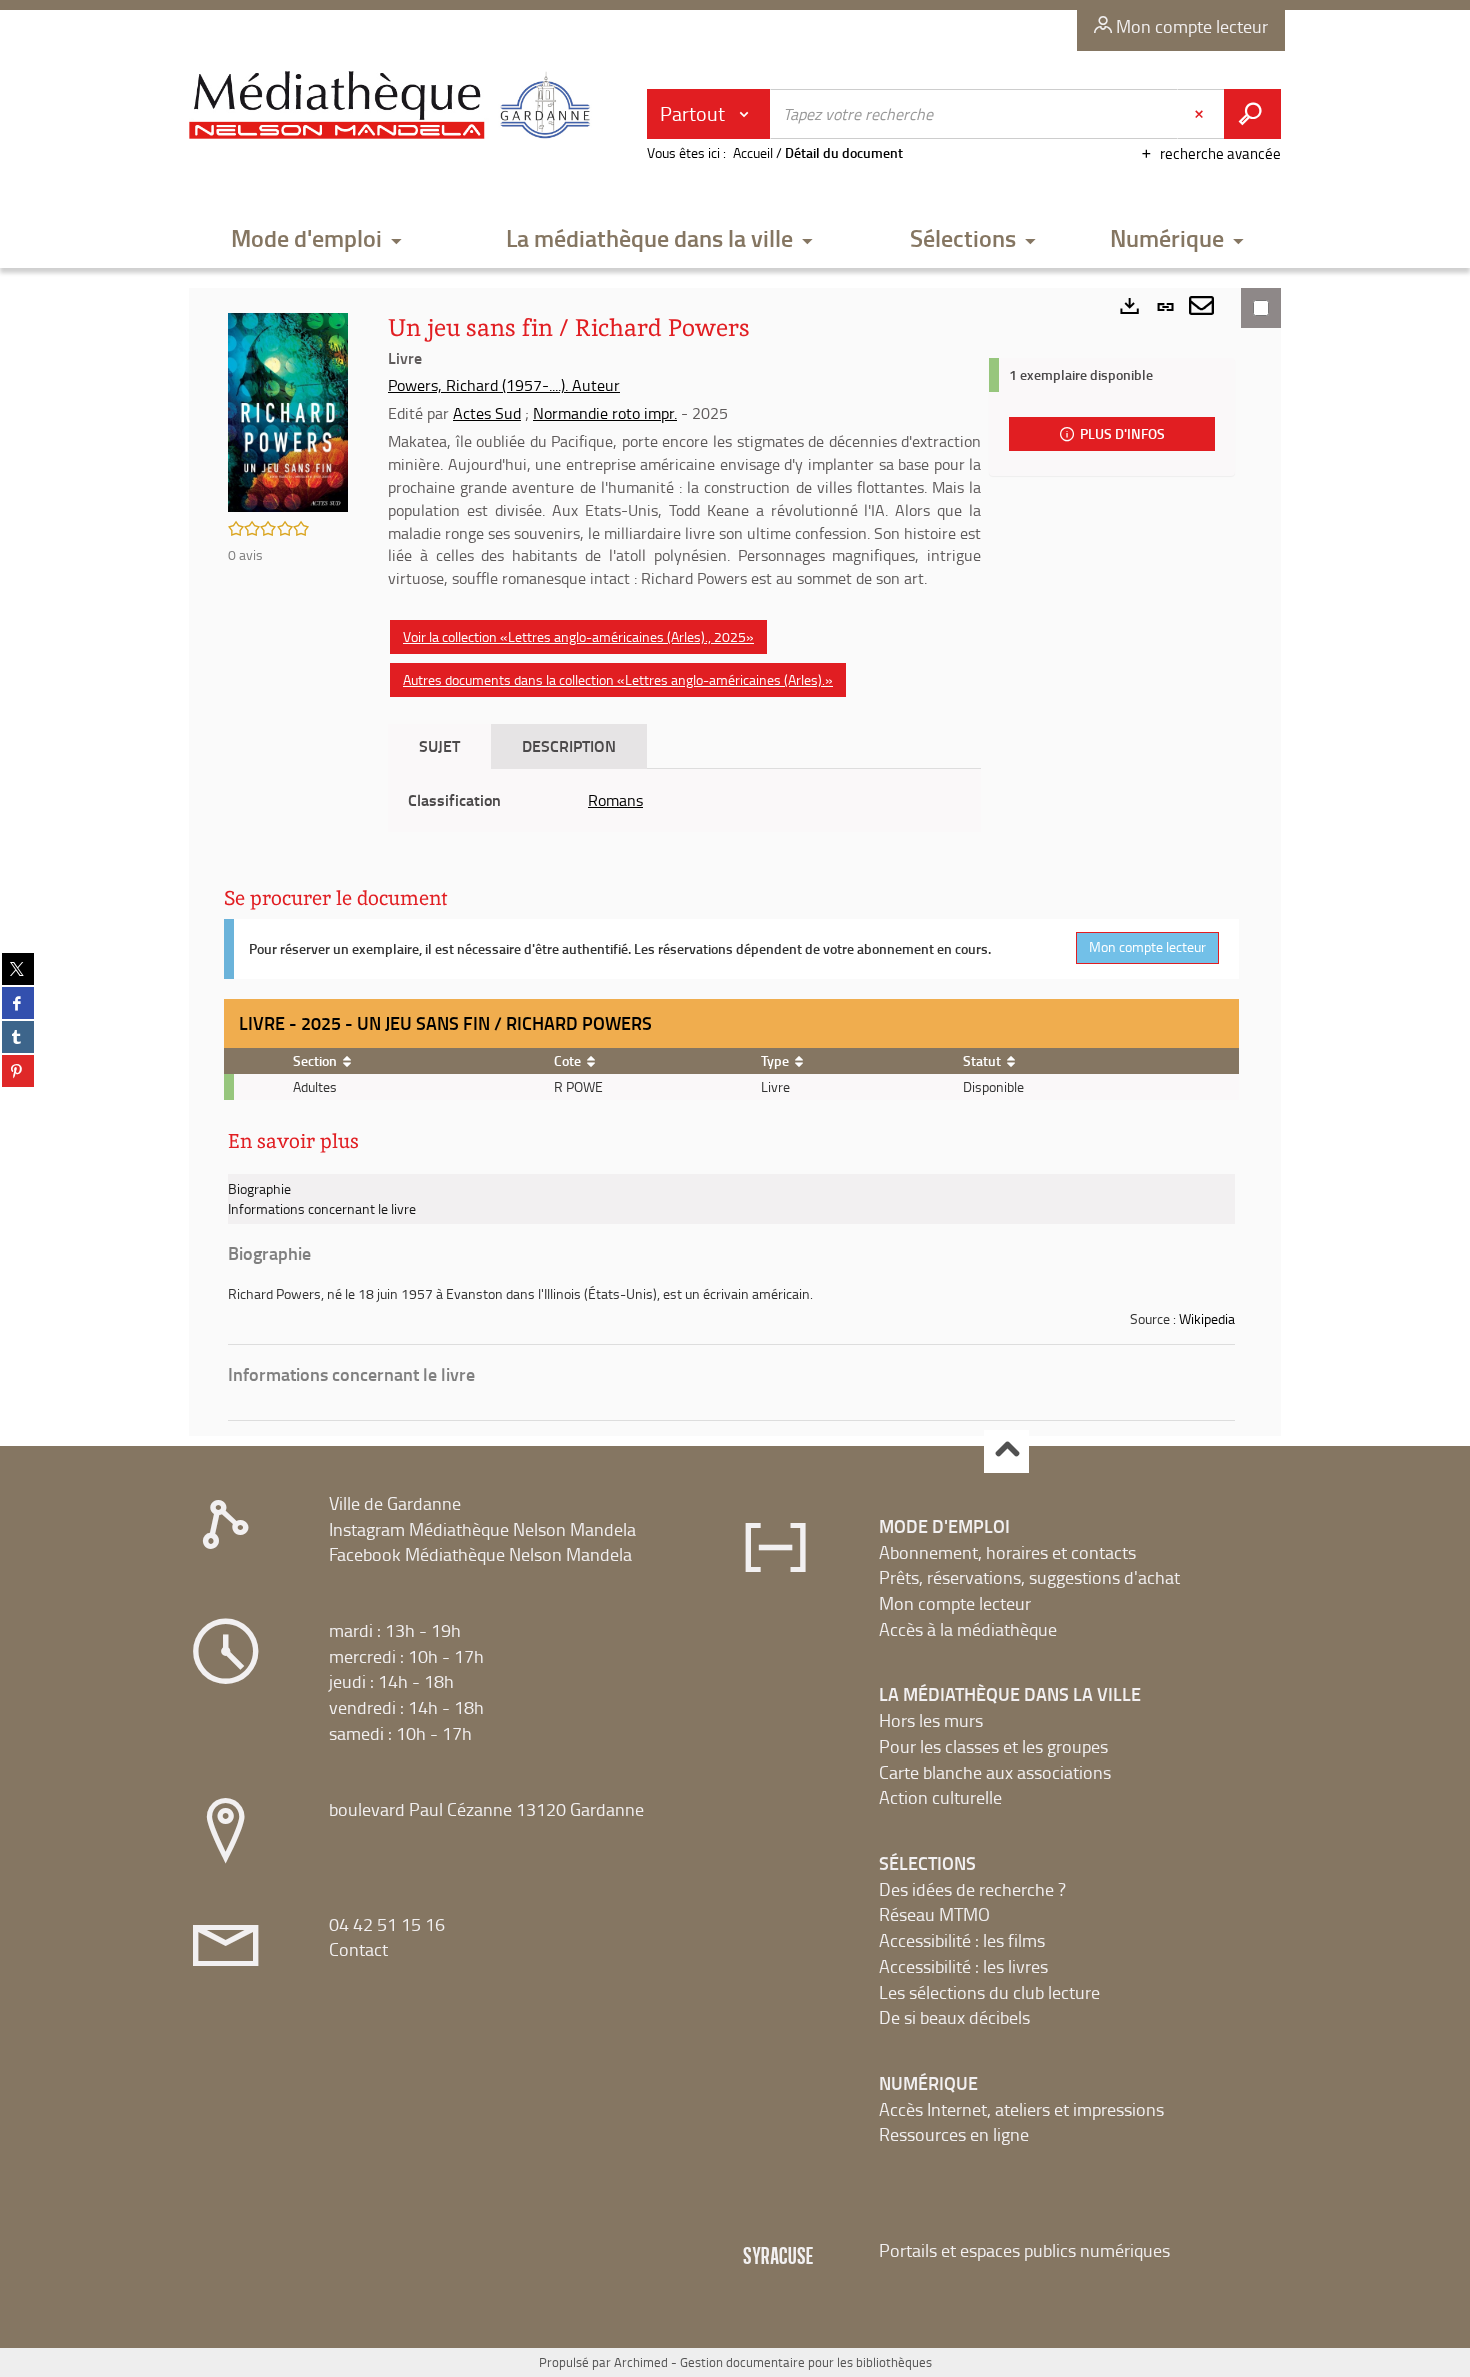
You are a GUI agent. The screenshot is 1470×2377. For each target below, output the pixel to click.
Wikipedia (1207, 1318)
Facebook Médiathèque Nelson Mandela (480, 1554)
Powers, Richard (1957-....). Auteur (504, 385)
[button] (317, 239)
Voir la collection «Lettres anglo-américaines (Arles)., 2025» (578, 636)
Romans (615, 800)
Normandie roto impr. (605, 413)
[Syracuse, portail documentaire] (394, 106)
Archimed (641, 2362)
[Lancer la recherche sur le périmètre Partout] (1252, 114)
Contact (358, 1949)
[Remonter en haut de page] (1006, 1451)
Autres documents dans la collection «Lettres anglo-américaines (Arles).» (618, 679)
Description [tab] (569, 745)
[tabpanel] (684, 800)
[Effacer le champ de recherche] (1201, 114)
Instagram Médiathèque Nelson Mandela (482, 1529)
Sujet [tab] (439, 745)
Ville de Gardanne (395, 1503)
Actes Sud (487, 413)
